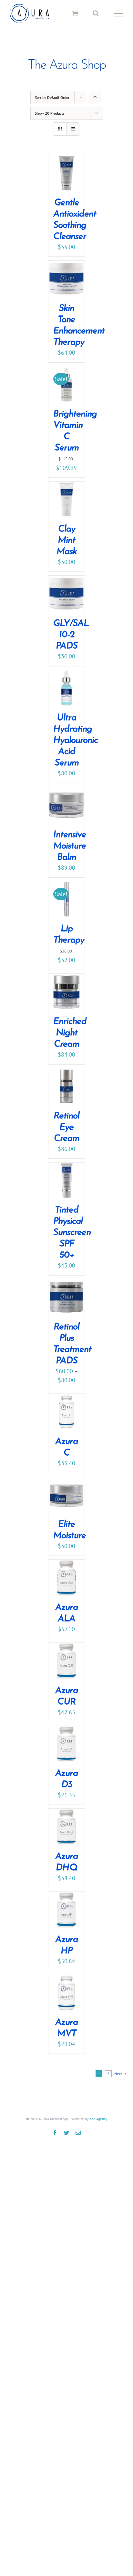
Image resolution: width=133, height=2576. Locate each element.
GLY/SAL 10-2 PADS (71, 642)
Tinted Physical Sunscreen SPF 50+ (72, 1240)
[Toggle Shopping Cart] (75, 17)
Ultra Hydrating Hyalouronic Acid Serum (76, 748)
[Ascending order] (95, 104)
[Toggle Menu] (118, 17)
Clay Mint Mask (67, 548)
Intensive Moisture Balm (70, 853)
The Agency (98, 2126)
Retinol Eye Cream (66, 1134)
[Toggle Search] (96, 17)
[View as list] (73, 136)
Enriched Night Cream (70, 1040)
